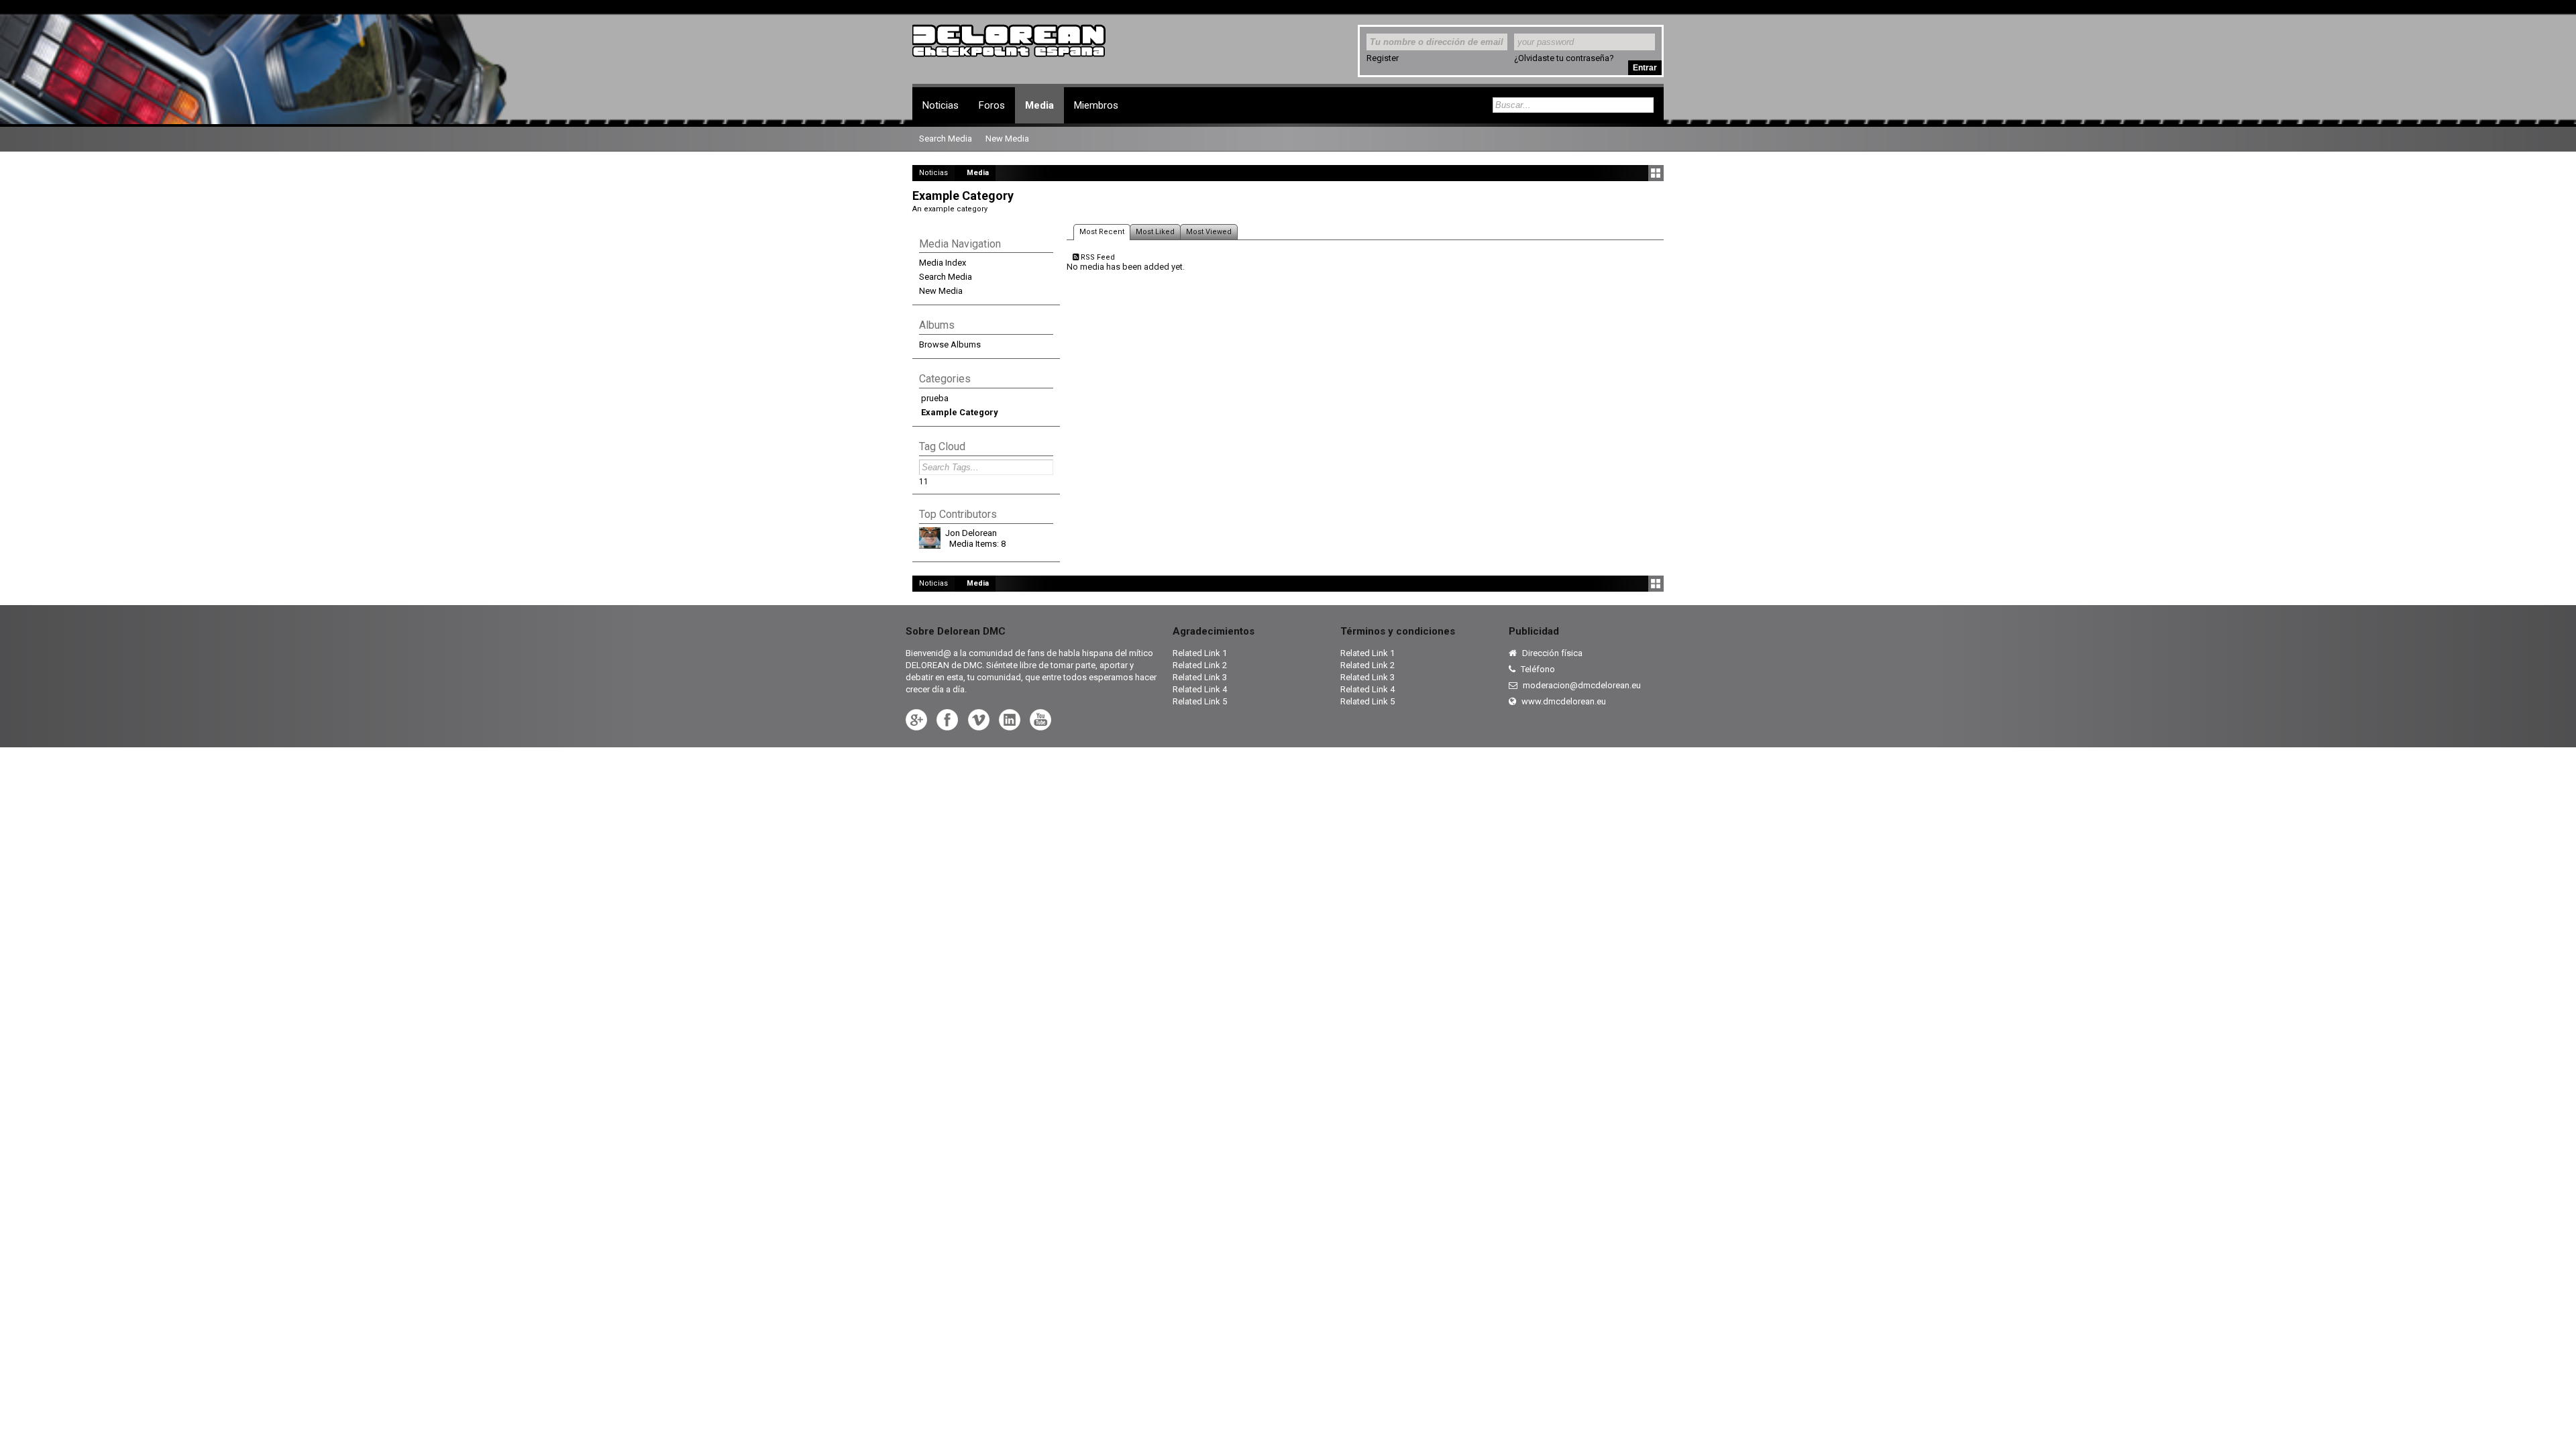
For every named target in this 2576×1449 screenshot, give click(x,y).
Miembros (1096, 105)
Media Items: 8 (977, 544)
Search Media (946, 277)
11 (924, 482)
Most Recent (1102, 232)
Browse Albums (950, 344)
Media (1039, 105)
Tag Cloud (942, 446)
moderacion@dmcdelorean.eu (1581, 685)
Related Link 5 (1200, 701)
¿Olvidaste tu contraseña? (1564, 58)
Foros (992, 105)
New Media (941, 291)
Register (1383, 58)
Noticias (941, 105)
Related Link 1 (1200, 653)
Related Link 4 (1200, 689)
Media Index (943, 263)
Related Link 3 (1200, 677)
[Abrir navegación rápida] (1656, 173)
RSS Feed (1097, 257)
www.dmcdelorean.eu (1563, 701)
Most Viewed (1209, 232)
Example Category (960, 412)
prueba (935, 398)
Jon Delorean (971, 533)
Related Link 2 (1200, 665)
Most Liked (1155, 232)
